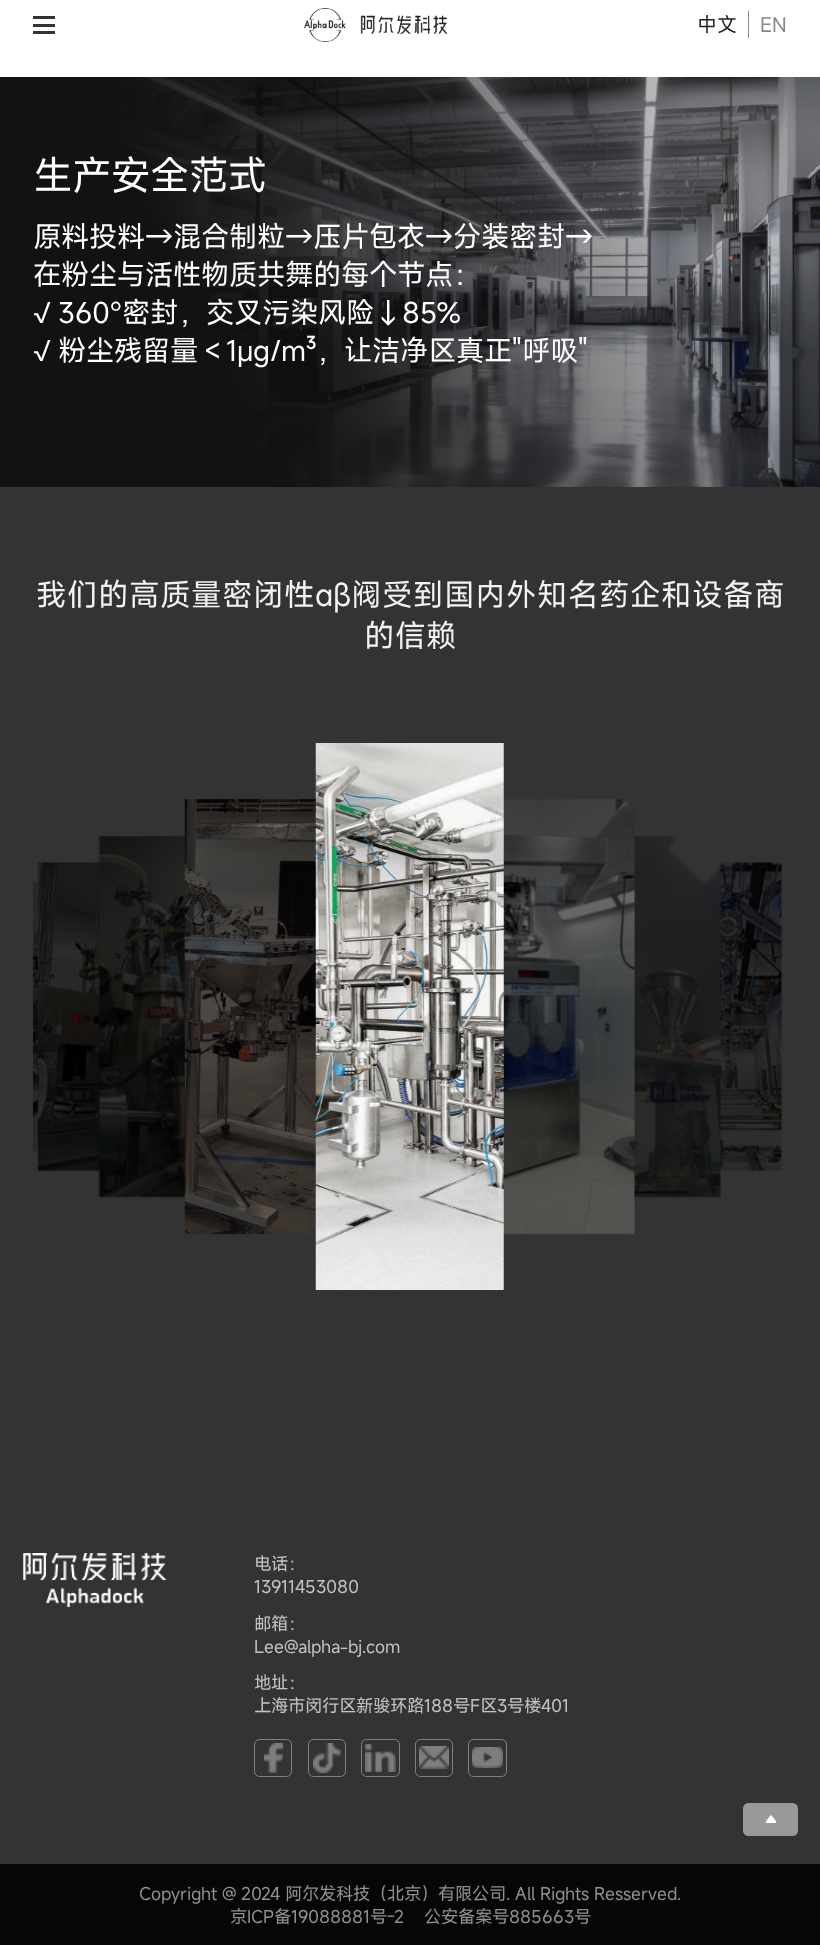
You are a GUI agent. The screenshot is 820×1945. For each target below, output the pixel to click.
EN (773, 25)
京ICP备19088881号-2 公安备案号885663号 (410, 1916)
